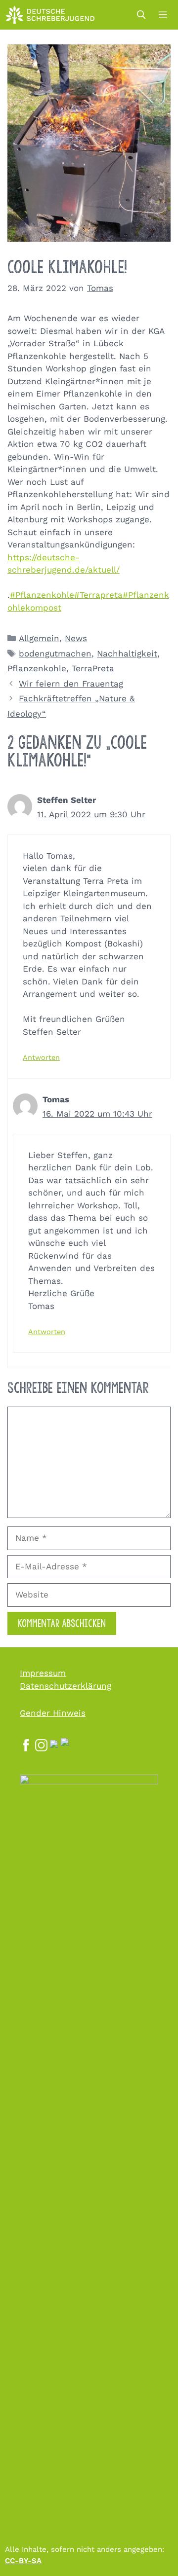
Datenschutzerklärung (66, 1686)
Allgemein (39, 638)
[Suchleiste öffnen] (141, 15)
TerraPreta (93, 668)
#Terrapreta (98, 595)
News (76, 638)
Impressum (43, 1673)
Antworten (41, 1058)
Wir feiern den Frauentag (71, 684)
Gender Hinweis (53, 1713)
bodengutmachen (55, 653)
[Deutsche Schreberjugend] (50, 15)
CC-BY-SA (23, 2561)
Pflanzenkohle (37, 668)
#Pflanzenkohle (42, 595)
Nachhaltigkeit (127, 653)
